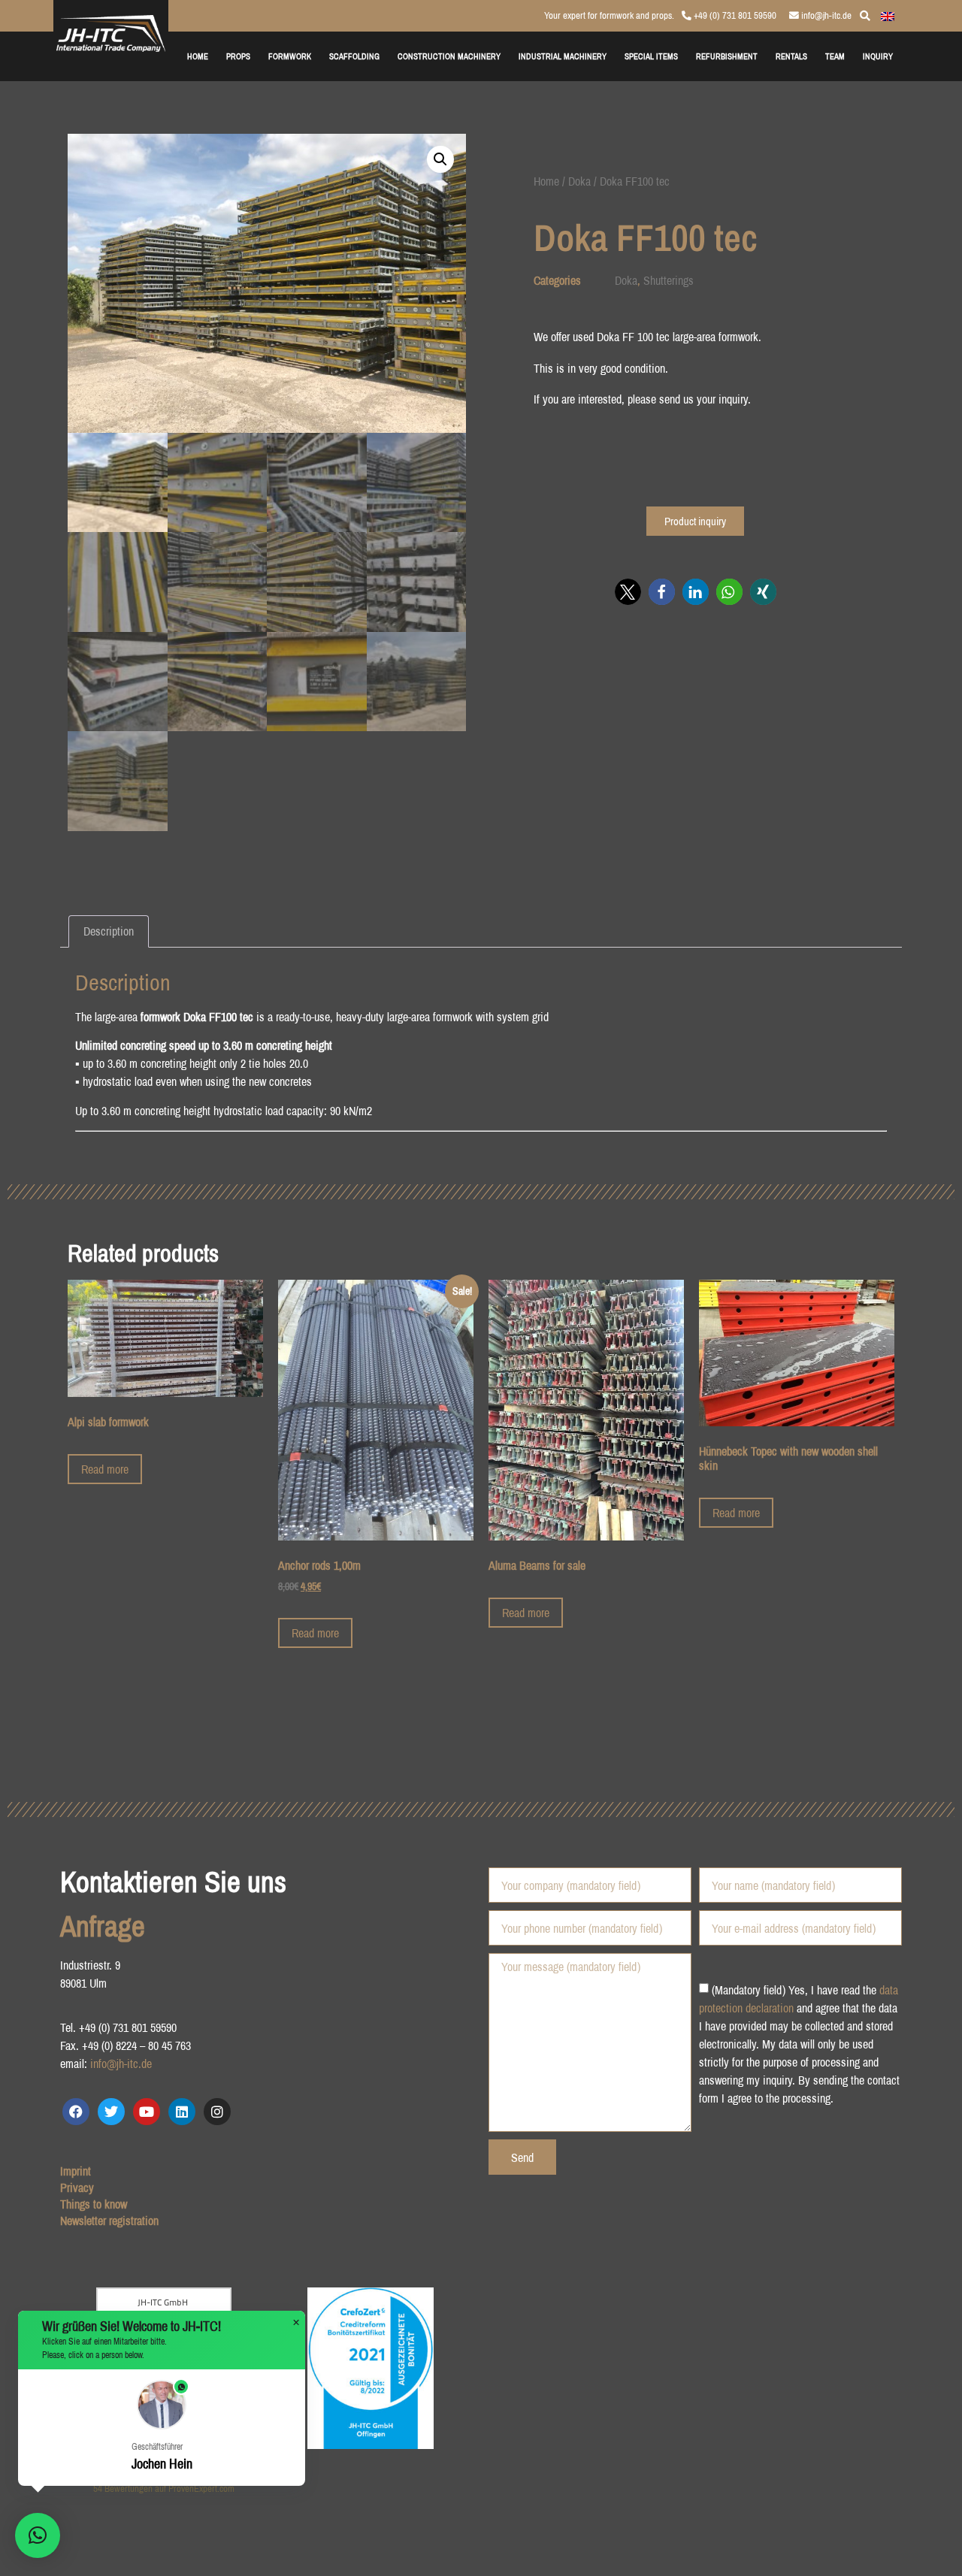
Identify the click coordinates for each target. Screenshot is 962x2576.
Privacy (77, 2187)
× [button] (296, 2323)
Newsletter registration (109, 2221)
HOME (198, 56)
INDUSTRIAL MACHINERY (563, 56)
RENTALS (791, 56)
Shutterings (669, 280)
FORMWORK (290, 56)
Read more (105, 1469)
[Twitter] (111, 2112)
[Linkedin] (182, 2112)
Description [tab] (109, 931)
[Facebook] (76, 2112)
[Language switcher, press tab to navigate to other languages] (888, 15)
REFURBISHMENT (727, 56)
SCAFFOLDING (354, 56)
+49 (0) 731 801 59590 (734, 15)
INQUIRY (878, 56)
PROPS (238, 56)
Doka (579, 181)
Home (546, 181)
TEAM (835, 56)
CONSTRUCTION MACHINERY (449, 56)
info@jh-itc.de (825, 15)
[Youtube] (147, 2112)
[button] (440, 159)
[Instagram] (217, 2112)
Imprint (76, 2171)
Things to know (94, 2204)
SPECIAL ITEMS (651, 56)
